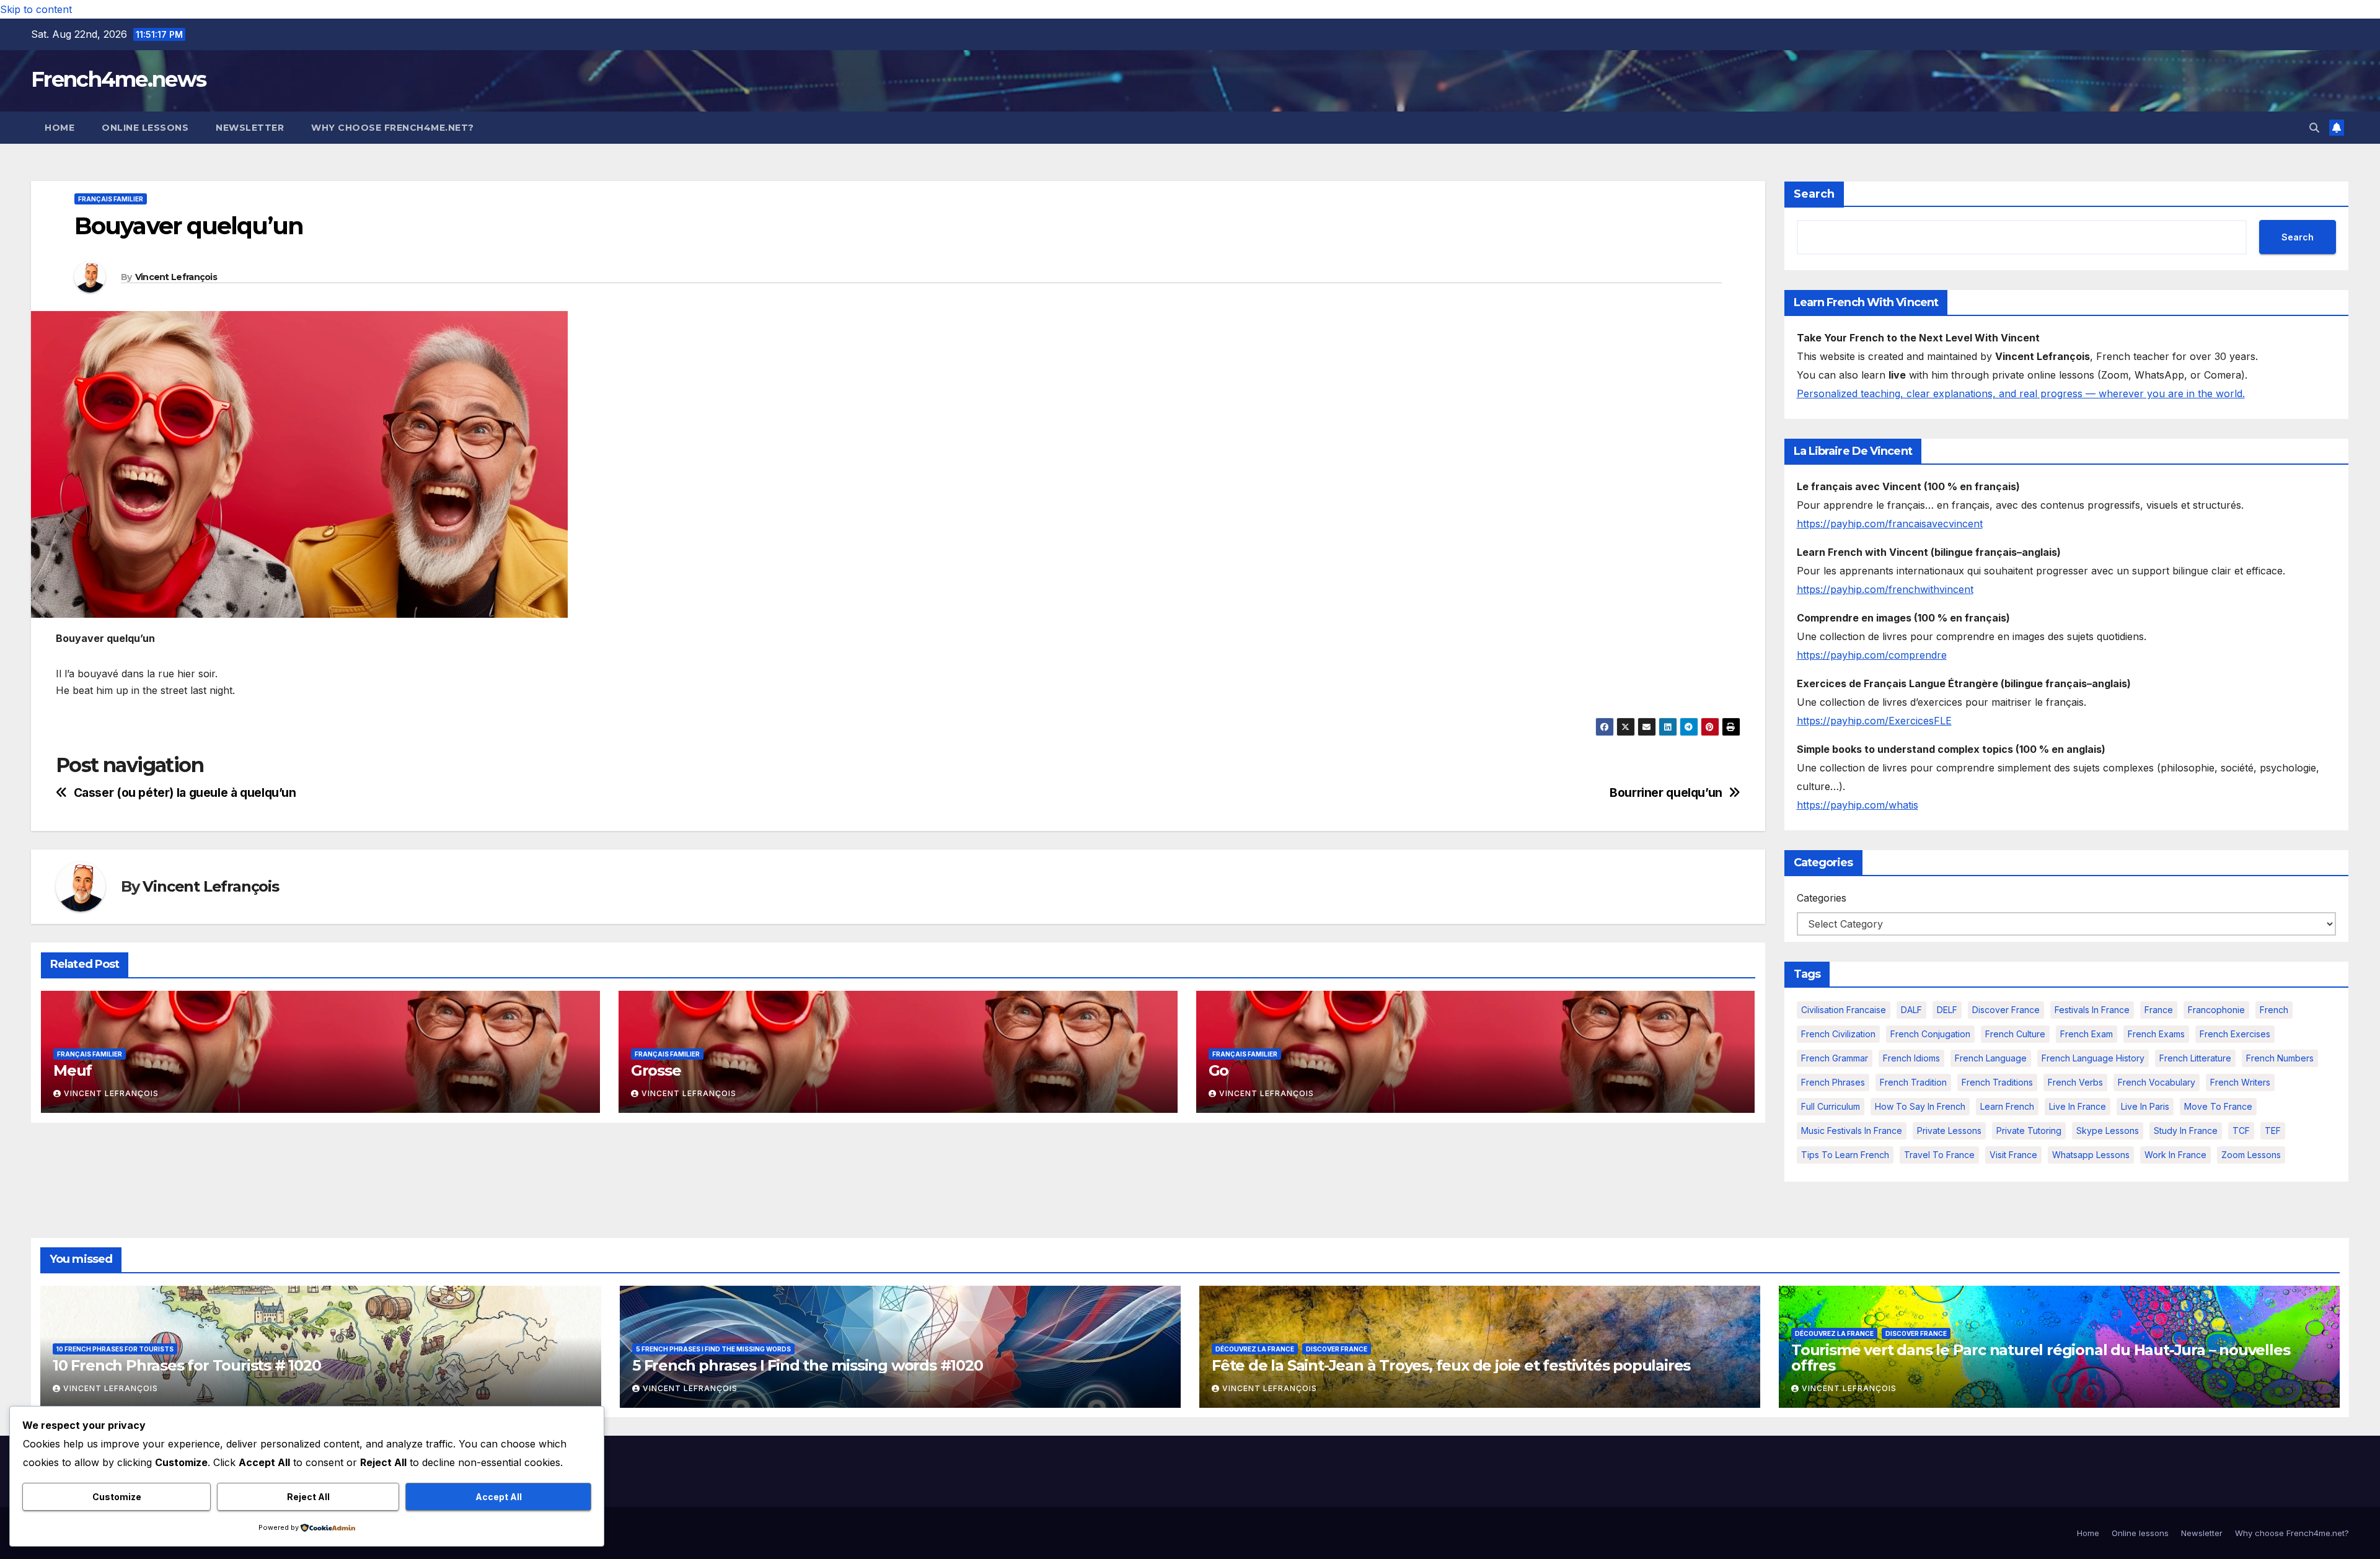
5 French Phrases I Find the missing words (713, 1349)
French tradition (1913, 1082)
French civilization (1838, 1034)
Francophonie (2216, 1010)
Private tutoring (2029, 1131)
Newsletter (250, 128)
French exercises (2235, 1034)
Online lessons (145, 128)
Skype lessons (2108, 1131)
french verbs (2075, 1082)
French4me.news (118, 79)
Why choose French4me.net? (393, 128)
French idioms (1911, 1058)
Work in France (2175, 1155)
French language (1991, 1058)
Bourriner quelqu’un (1666, 793)
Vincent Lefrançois (176, 277)
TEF (2273, 1131)
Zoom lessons (2251, 1155)
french (2274, 1010)
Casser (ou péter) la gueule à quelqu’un (185, 793)
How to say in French (1920, 1106)
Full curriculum (1831, 1106)
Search (1814, 194)
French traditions (1997, 1082)
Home (59, 128)
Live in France (2078, 1106)
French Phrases (1833, 1082)
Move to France (2218, 1106)
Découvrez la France (1255, 1349)
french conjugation (1930, 1034)
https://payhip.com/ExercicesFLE (1874, 721)
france (2159, 1010)
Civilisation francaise (1844, 1010)
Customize (117, 1497)
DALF (1911, 1010)
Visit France (2013, 1155)
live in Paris (2145, 1106)
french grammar (1835, 1058)
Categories (1822, 898)
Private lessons (1949, 1131)
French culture (2015, 1034)
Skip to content (36, 9)
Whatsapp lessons (2091, 1155)
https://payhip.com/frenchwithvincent (1885, 589)
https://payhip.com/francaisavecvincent (1890, 524)
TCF (2241, 1131)
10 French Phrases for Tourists (115, 1349)
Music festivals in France (1852, 1131)
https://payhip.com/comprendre (1872, 655)
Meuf (73, 1070)
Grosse (656, 1070)
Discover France (2006, 1010)
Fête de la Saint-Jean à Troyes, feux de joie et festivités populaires (1451, 1365)
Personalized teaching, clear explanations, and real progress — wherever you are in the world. (2021, 393)
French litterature (2195, 1058)
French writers (2240, 1082)
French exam (2087, 1034)
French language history (2093, 1058)
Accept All (499, 1497)
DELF (1947, 1010)
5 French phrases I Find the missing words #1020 (808, 1365)
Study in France (2186, 1131)
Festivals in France (2092, 1010)
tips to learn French (1845, 1155)
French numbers (2280, 1058)
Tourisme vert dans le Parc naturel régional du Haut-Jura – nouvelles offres (2040, 1358)
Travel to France (1939, 1155)
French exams (2156, 1034)
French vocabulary (2157, 1082)
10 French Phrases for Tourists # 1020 (187, 1365)
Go (1219, 1070)
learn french (2007, 1106)
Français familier (111, 199)
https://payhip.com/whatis (1858, 805)
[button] (2314, 128)
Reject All (308, 1497)
